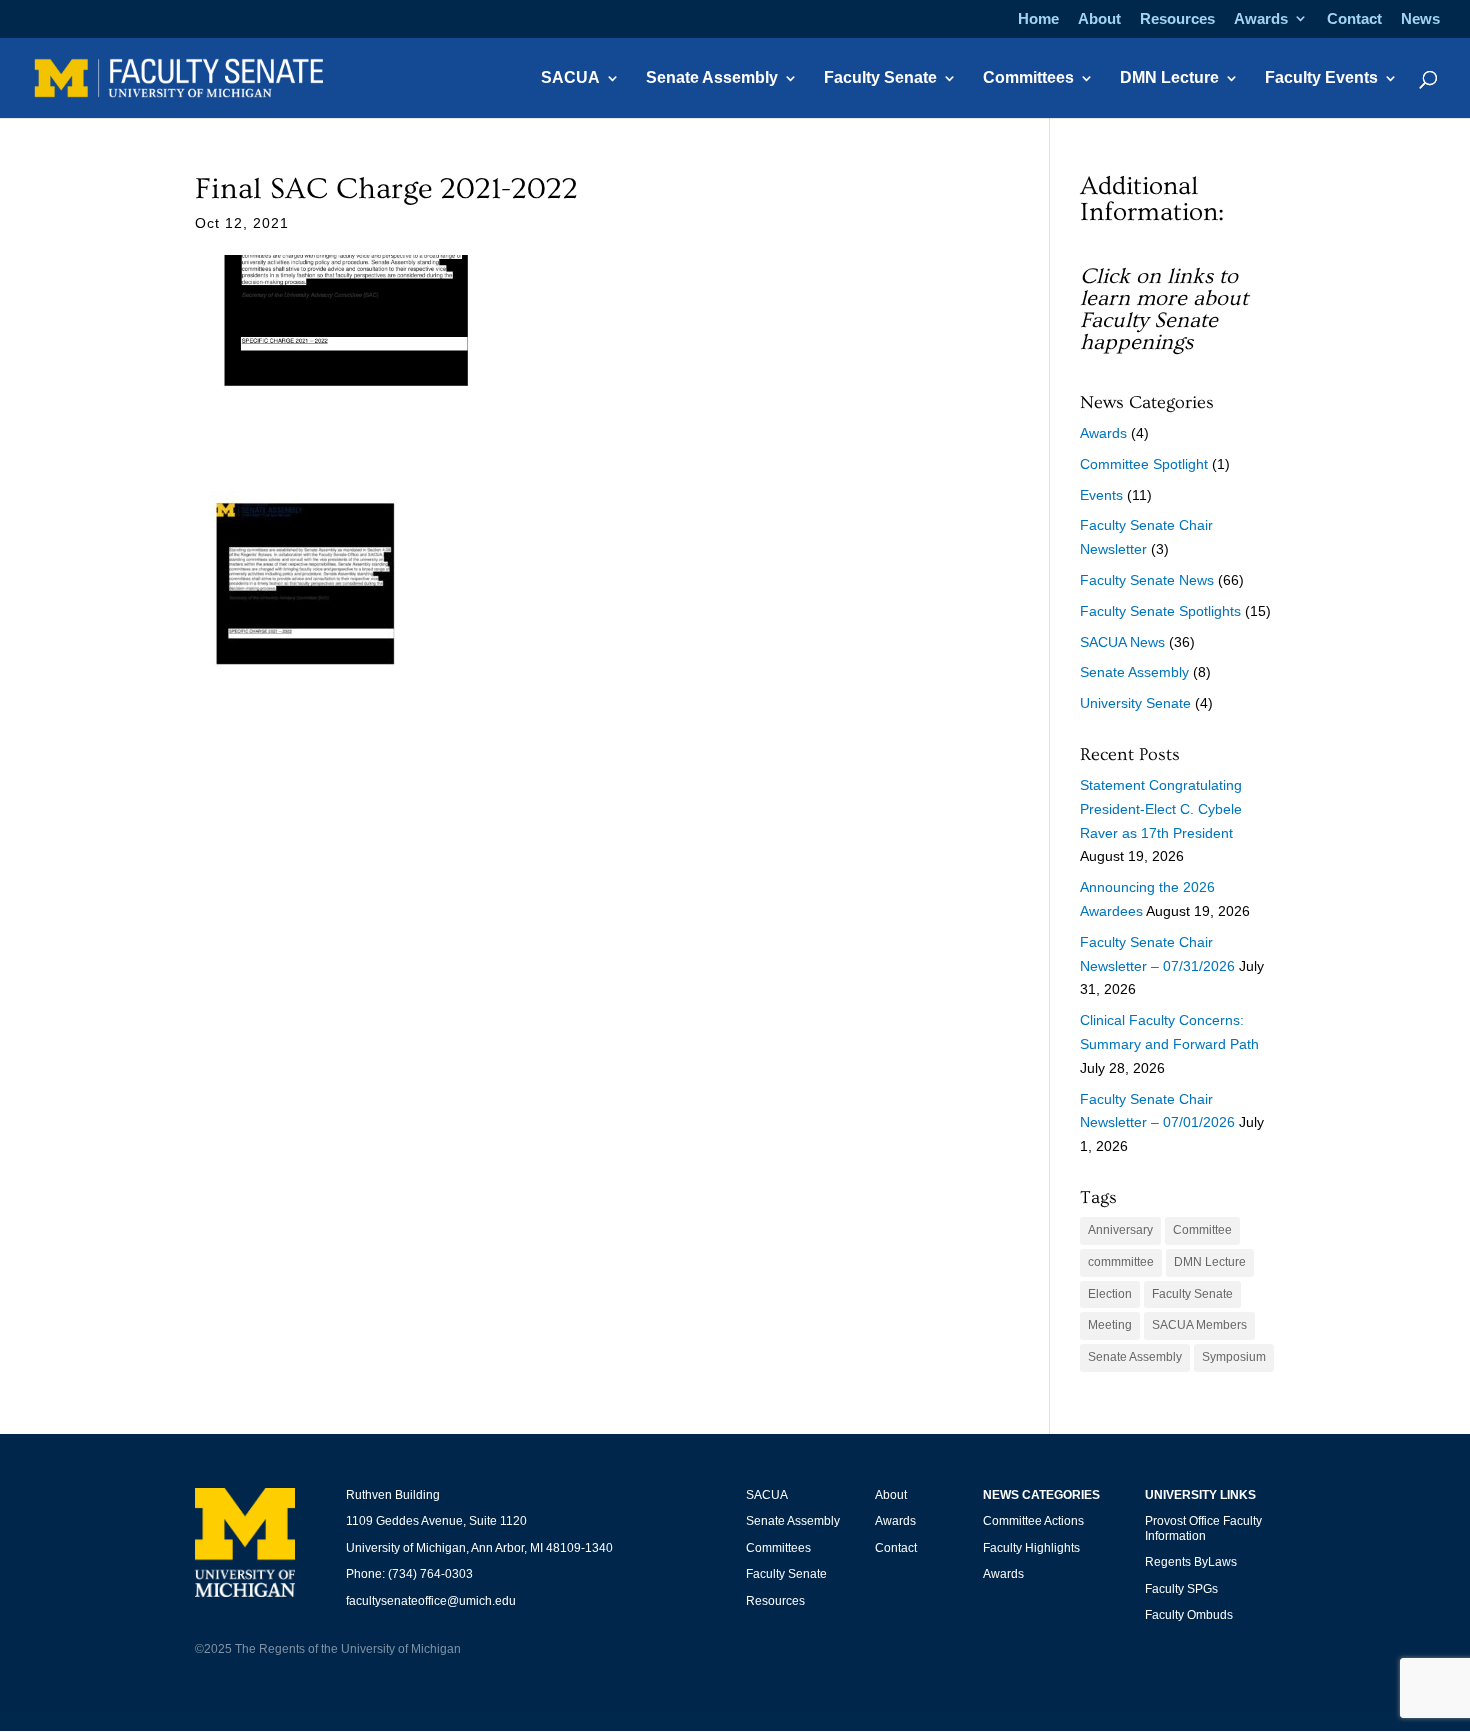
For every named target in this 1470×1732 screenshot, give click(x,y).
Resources (1177, 19)
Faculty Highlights (1031, 1548)
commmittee (1121, 1262)
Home (1038, 19)
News (1420, 19)
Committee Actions (1033, 1521)
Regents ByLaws (1191, 1562)
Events (1101, 495)
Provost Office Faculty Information (1203, 1528)
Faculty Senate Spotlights (1160, 611)
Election (1110, 1294)
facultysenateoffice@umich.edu (431, 1601)
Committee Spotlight (1144, 464)
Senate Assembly (712, 78)
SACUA (570, 78)
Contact (1354, 19)
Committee (1202, 1230)
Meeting (1110, 1325)
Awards (1261, 19)
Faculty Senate (880, 78)
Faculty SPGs (1181, 1589)
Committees (1028, 78)
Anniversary (1120, 1230)
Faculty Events (1321, 78)
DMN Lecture (1169, 78)
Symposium (1234, 1357)
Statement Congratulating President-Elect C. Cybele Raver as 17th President (1161, 809)
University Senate (1135, 703)
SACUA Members (1199, 1325)
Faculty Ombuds (1189, 1615)
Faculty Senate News (1147, 580)
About (1099, 19)
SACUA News (1122, 642)
